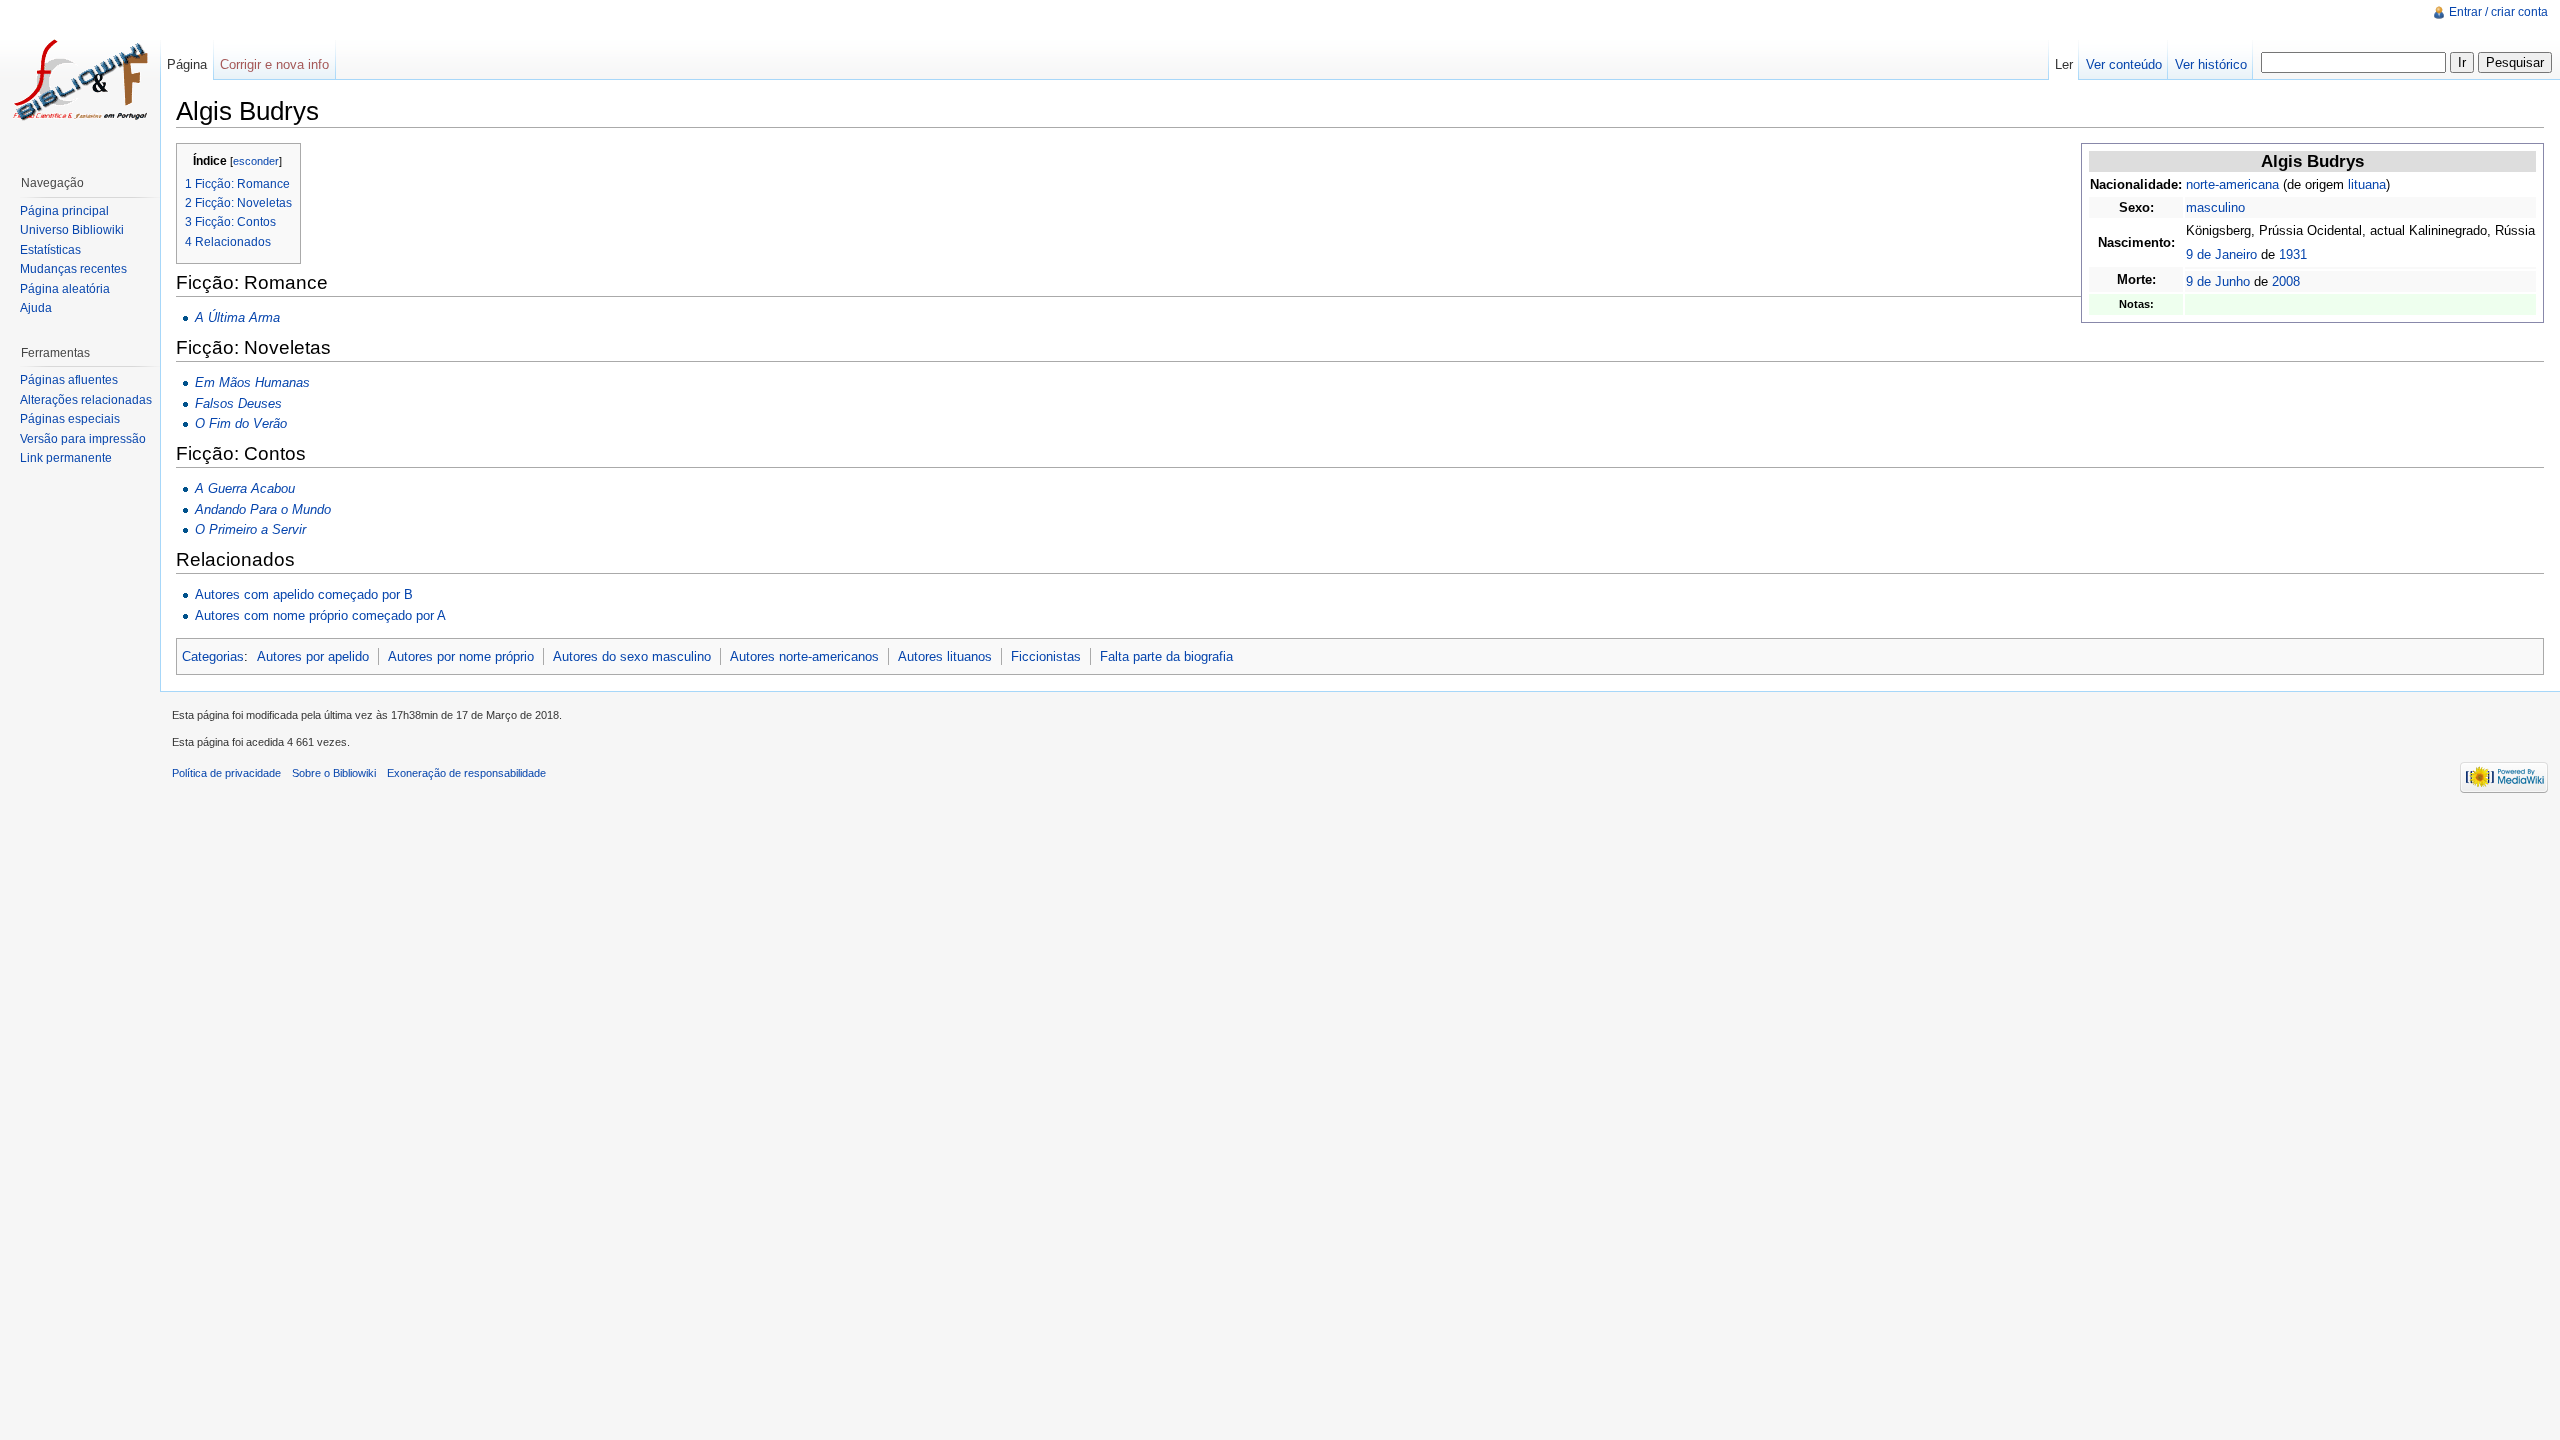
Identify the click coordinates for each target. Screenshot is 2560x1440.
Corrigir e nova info (274, 64)
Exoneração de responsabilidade (466, 773)
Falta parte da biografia (1166, 656)
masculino (2215, 207)
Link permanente (66, 458)
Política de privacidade (226, 773)
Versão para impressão (83, 439)
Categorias (213, 656)
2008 (2286, 281)
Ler (2064, 64)
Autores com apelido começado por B (304, 594)
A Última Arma (237, 317)
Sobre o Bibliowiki (334, 773)
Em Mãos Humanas (252, 382)
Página (187, 64)
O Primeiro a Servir (250, 529)
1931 (2293, 254)
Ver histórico (2211, 64)
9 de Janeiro (2221, 254)
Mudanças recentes (73, 269)
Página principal (64, 211)
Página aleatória (65, 289)
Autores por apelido (313, 656)
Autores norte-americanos (804, 656)
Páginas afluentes (69, 380)
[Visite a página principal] (80, 80)
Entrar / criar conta (2498, 12)
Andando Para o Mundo (263, 509)
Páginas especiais (70, 419)
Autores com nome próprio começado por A (320, 615)
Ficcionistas (1046, 656)
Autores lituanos (945, 656)
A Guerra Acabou (245, 488)
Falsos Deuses (238, 403)
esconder (256, 161)
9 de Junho (2218, 281)
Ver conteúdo (2124, 64)
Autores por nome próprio (461, 656)
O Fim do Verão (241, 423)
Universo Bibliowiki (72, 230)
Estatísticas (50, 250)
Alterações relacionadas (86, 400)
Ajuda (36, 308)
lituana (2367, 184)
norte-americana (2232, 184)
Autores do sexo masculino (632, 656)
